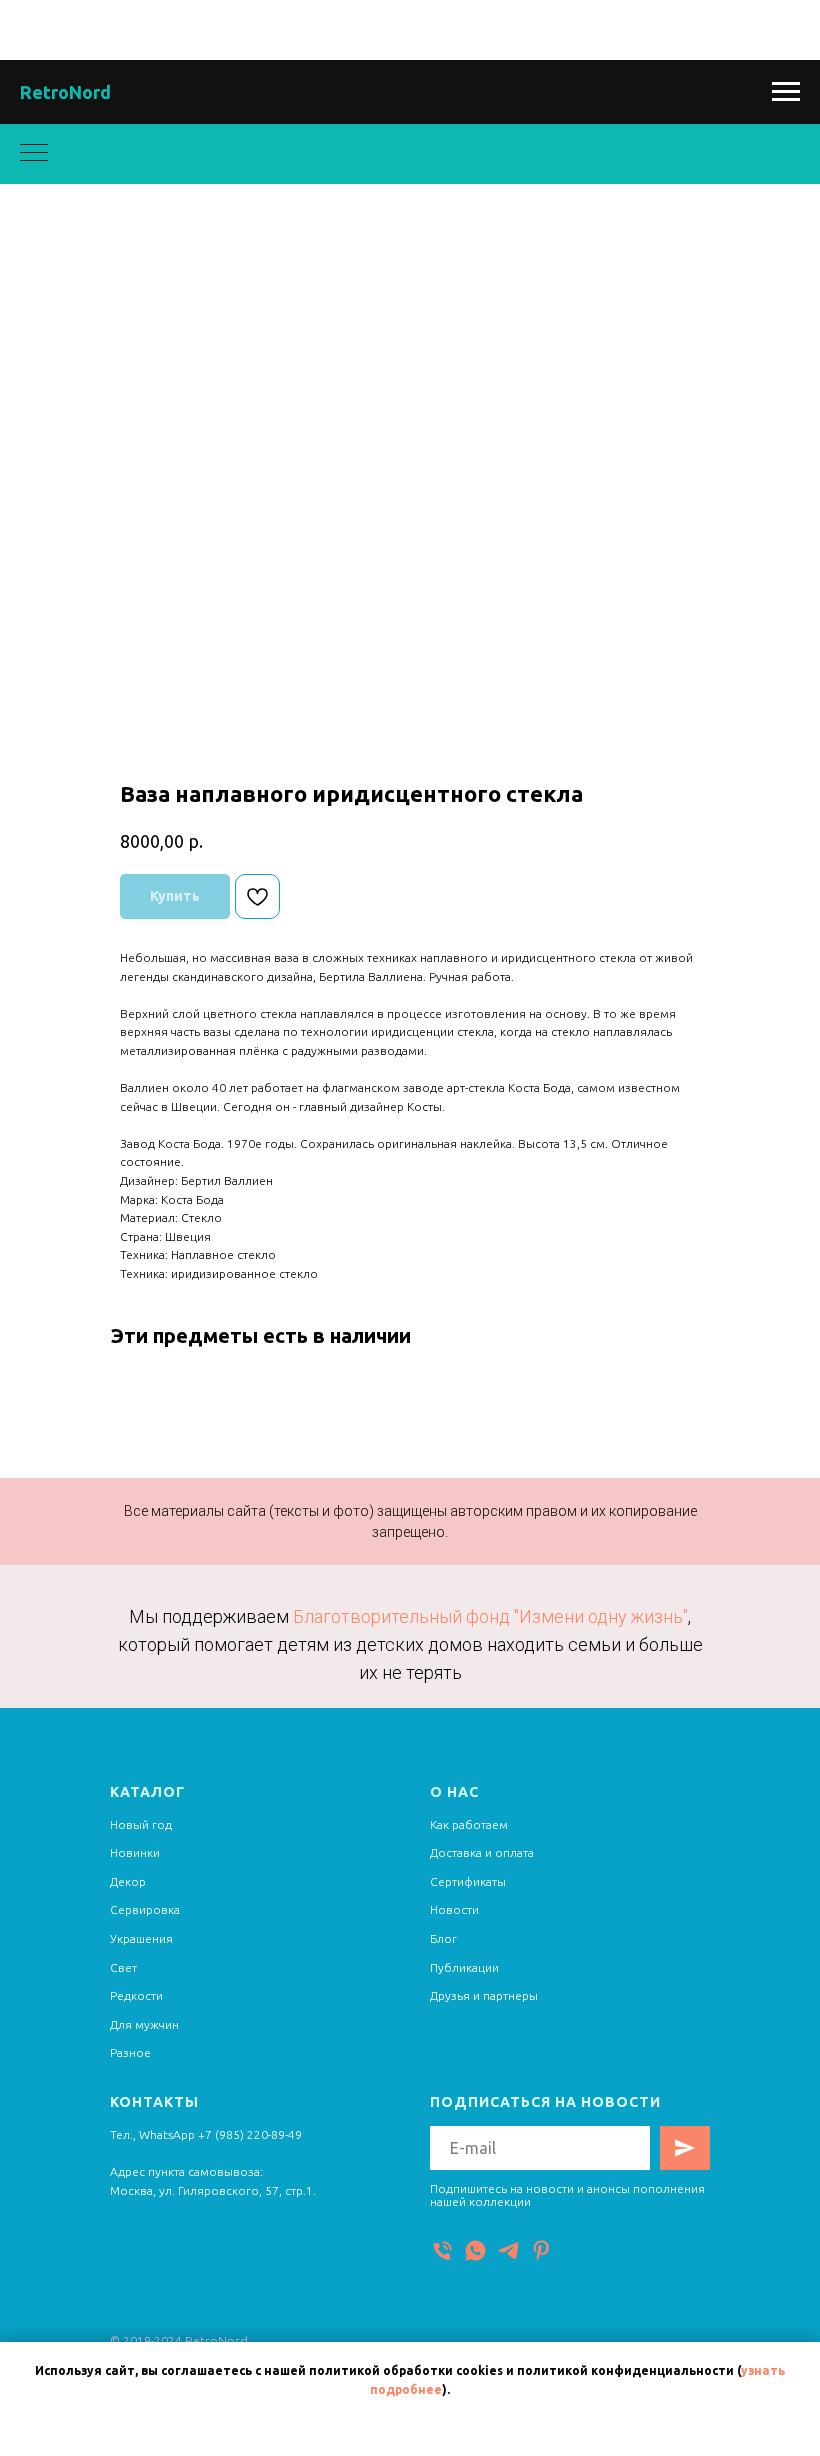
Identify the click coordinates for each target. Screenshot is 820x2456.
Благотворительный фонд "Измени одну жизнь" (490, 1616)
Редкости (136, 1995)
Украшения (141, 1938)
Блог (443, 1938)
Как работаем (469, 1824)
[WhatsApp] (475, 2250)
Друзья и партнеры (484, 1995)
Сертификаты (468, 1881)
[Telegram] (508, 2250)
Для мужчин (144, 2024)
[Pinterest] (541, 2250)
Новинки (135, 1852)
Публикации (464, 1967)
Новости (454, 1909)
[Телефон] (442, 2250)
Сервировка (145, 1909)
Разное (130, 2052)
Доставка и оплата (482, 1852)
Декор (128, 1881)
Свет (123, 1967)
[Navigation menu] (786, 92)
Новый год (141, 1824)
